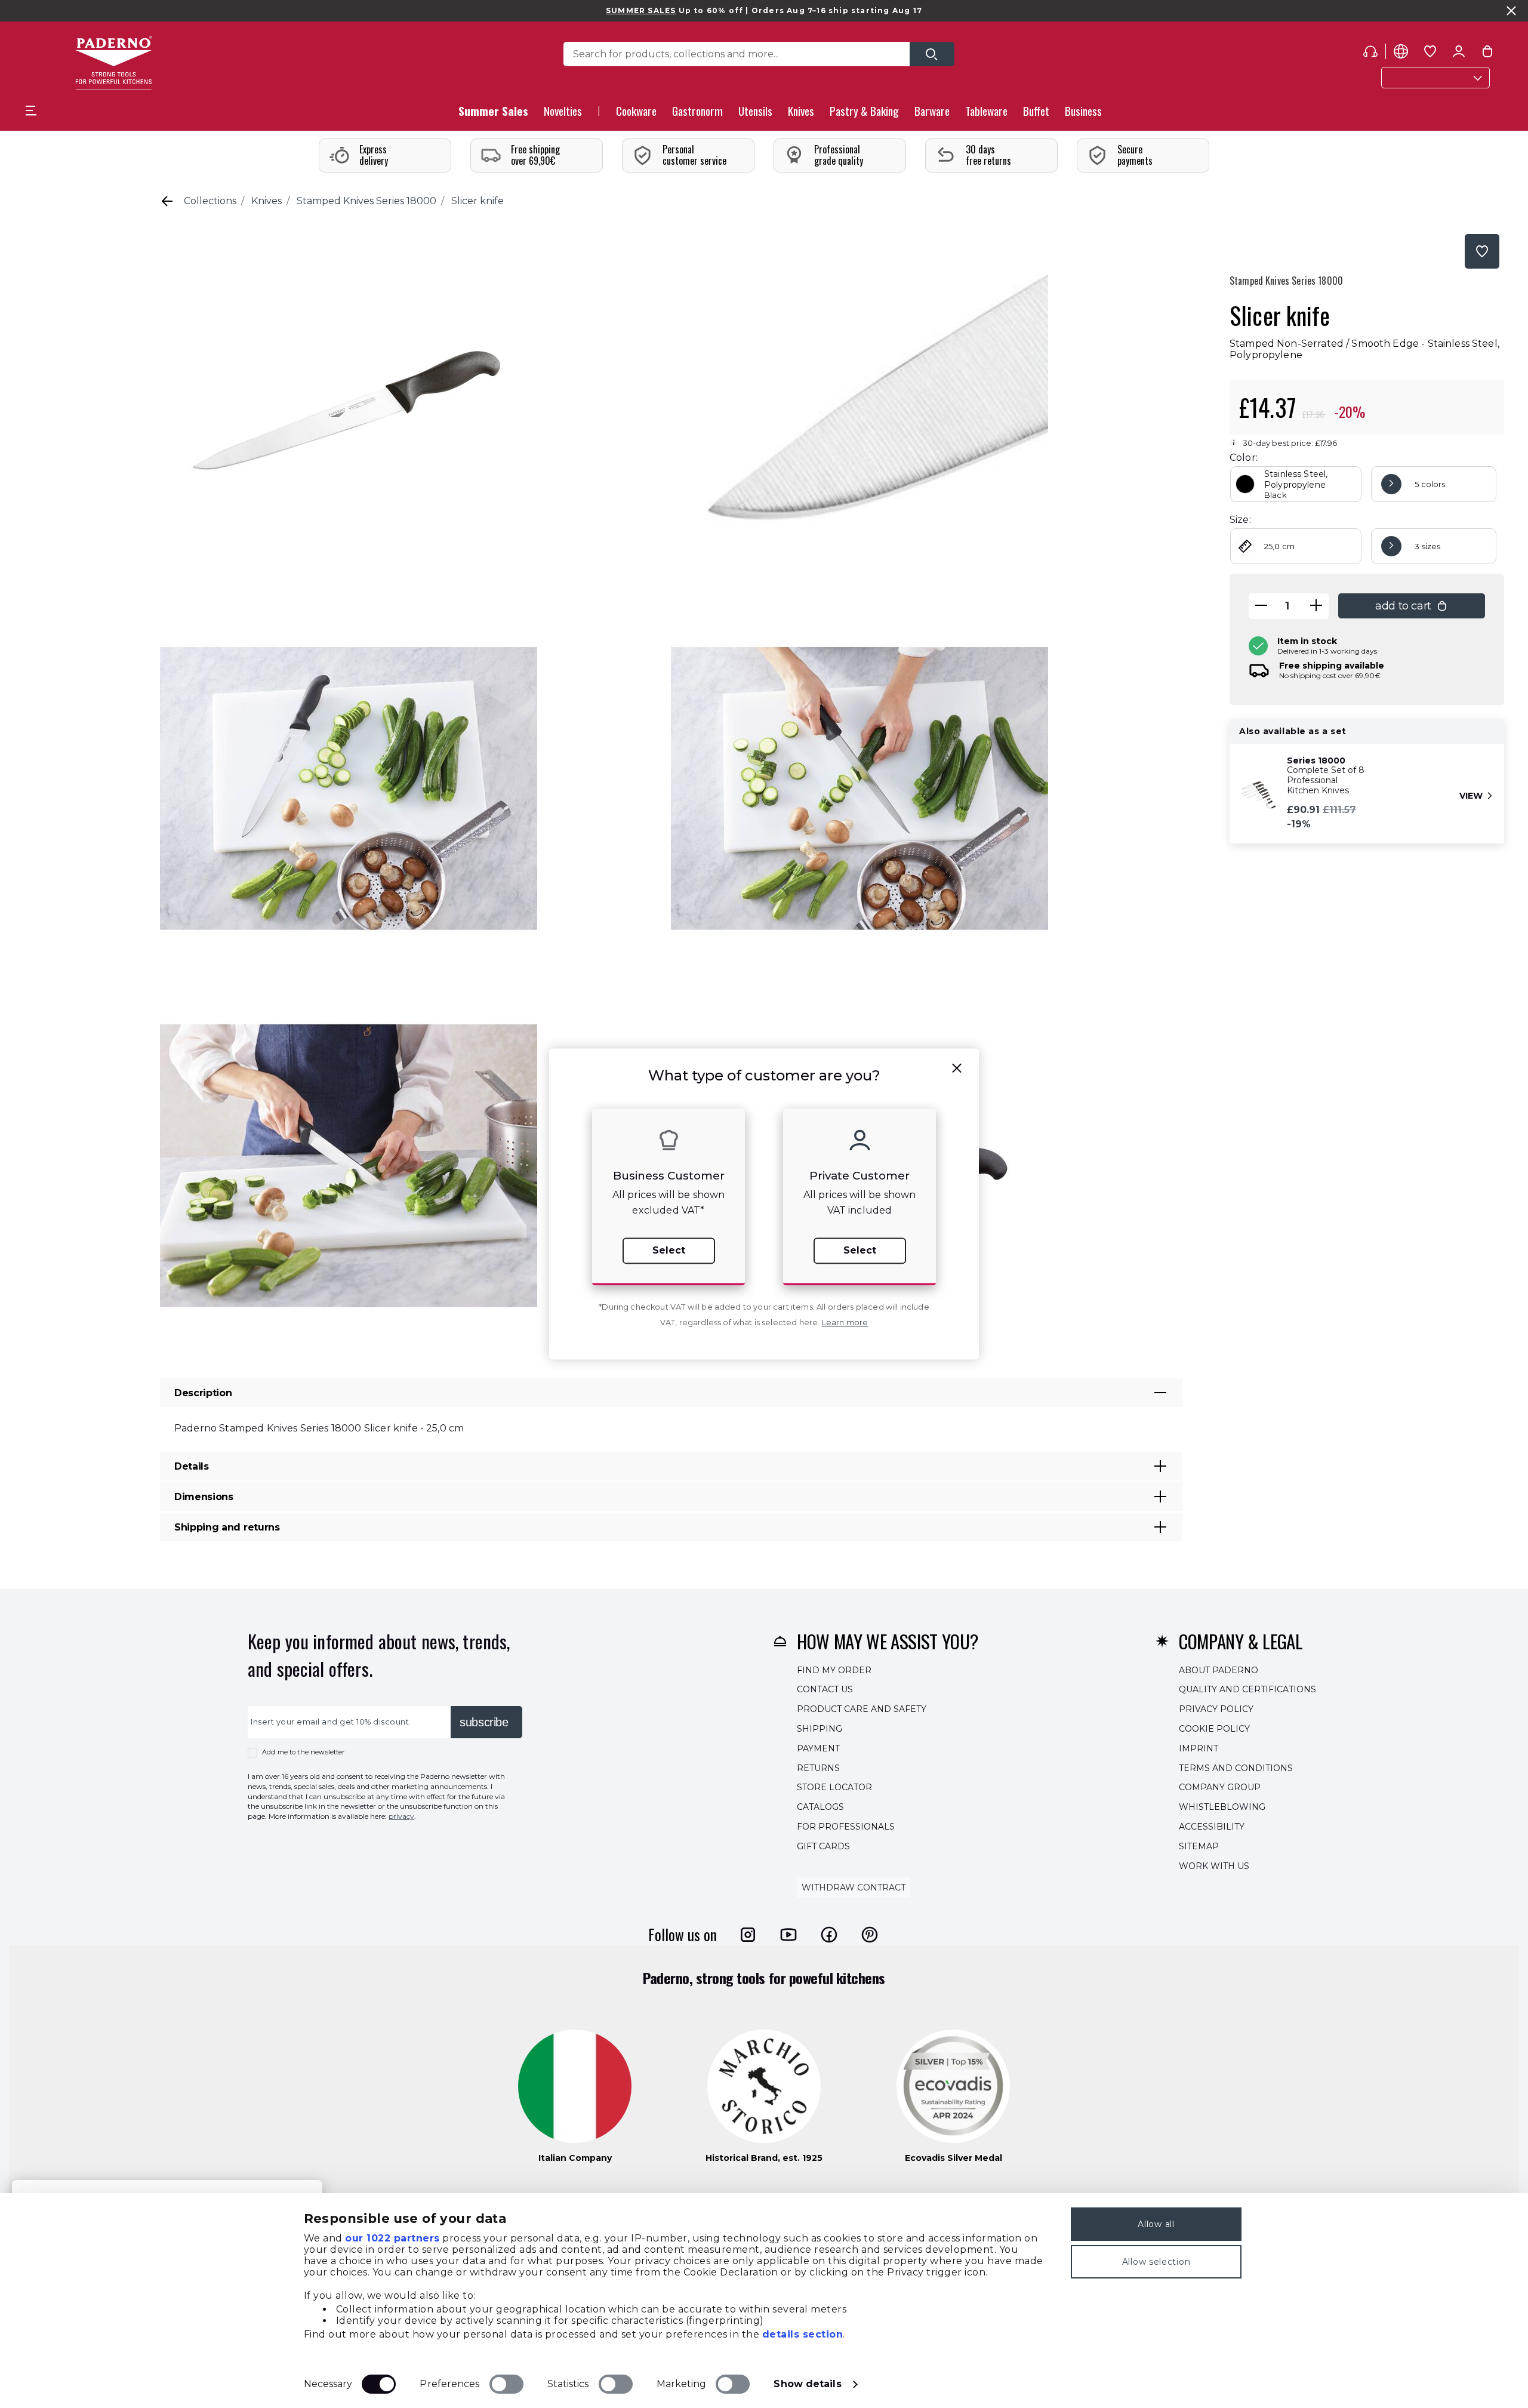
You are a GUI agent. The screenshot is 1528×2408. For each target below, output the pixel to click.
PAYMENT (818, 1748)
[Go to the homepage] (114, 63)
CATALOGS (820, 1807)
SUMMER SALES (641, 10)
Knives (267, 201)
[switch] (506, 2384)
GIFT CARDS (823, 1846)
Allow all (1156, 2224)
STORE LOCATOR (834, 1788)
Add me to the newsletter (304, 1752)
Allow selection (1156, 2262)
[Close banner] (1511, 11)
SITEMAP (1199, 1846)
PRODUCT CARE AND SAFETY (862, 1709)
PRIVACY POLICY (1216, 1709)
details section (803, 2334)
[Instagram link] (748, 1935)
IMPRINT (1199, 1748)
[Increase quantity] (1316, 606)
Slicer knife (478, 201)
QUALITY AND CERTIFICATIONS (1247, 1690)
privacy (401, 1816)
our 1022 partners (392, 2238)
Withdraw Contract (854, 1888)
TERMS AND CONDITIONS (1236, 1768)
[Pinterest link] (870, 1935)
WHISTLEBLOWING (1222, 1807)
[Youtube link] (788, 1935)
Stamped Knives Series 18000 (366, 201)
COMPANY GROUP (1220, 1788)
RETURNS (818, 1768)
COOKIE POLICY (1214, 1729)
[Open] (932, 54)
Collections (210, 201)
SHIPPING (820, 1729)
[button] (563, 114)
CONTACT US (825, 1690)
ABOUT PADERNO (1219, 1670)
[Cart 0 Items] (1487, 54)
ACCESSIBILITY (1212, 1827)
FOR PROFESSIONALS (846, 1827)
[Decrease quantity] (1261, 606)
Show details (807, 2384)
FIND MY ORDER (834, 1670)
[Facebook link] (829, 1935)
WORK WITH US (1214, 1866)
